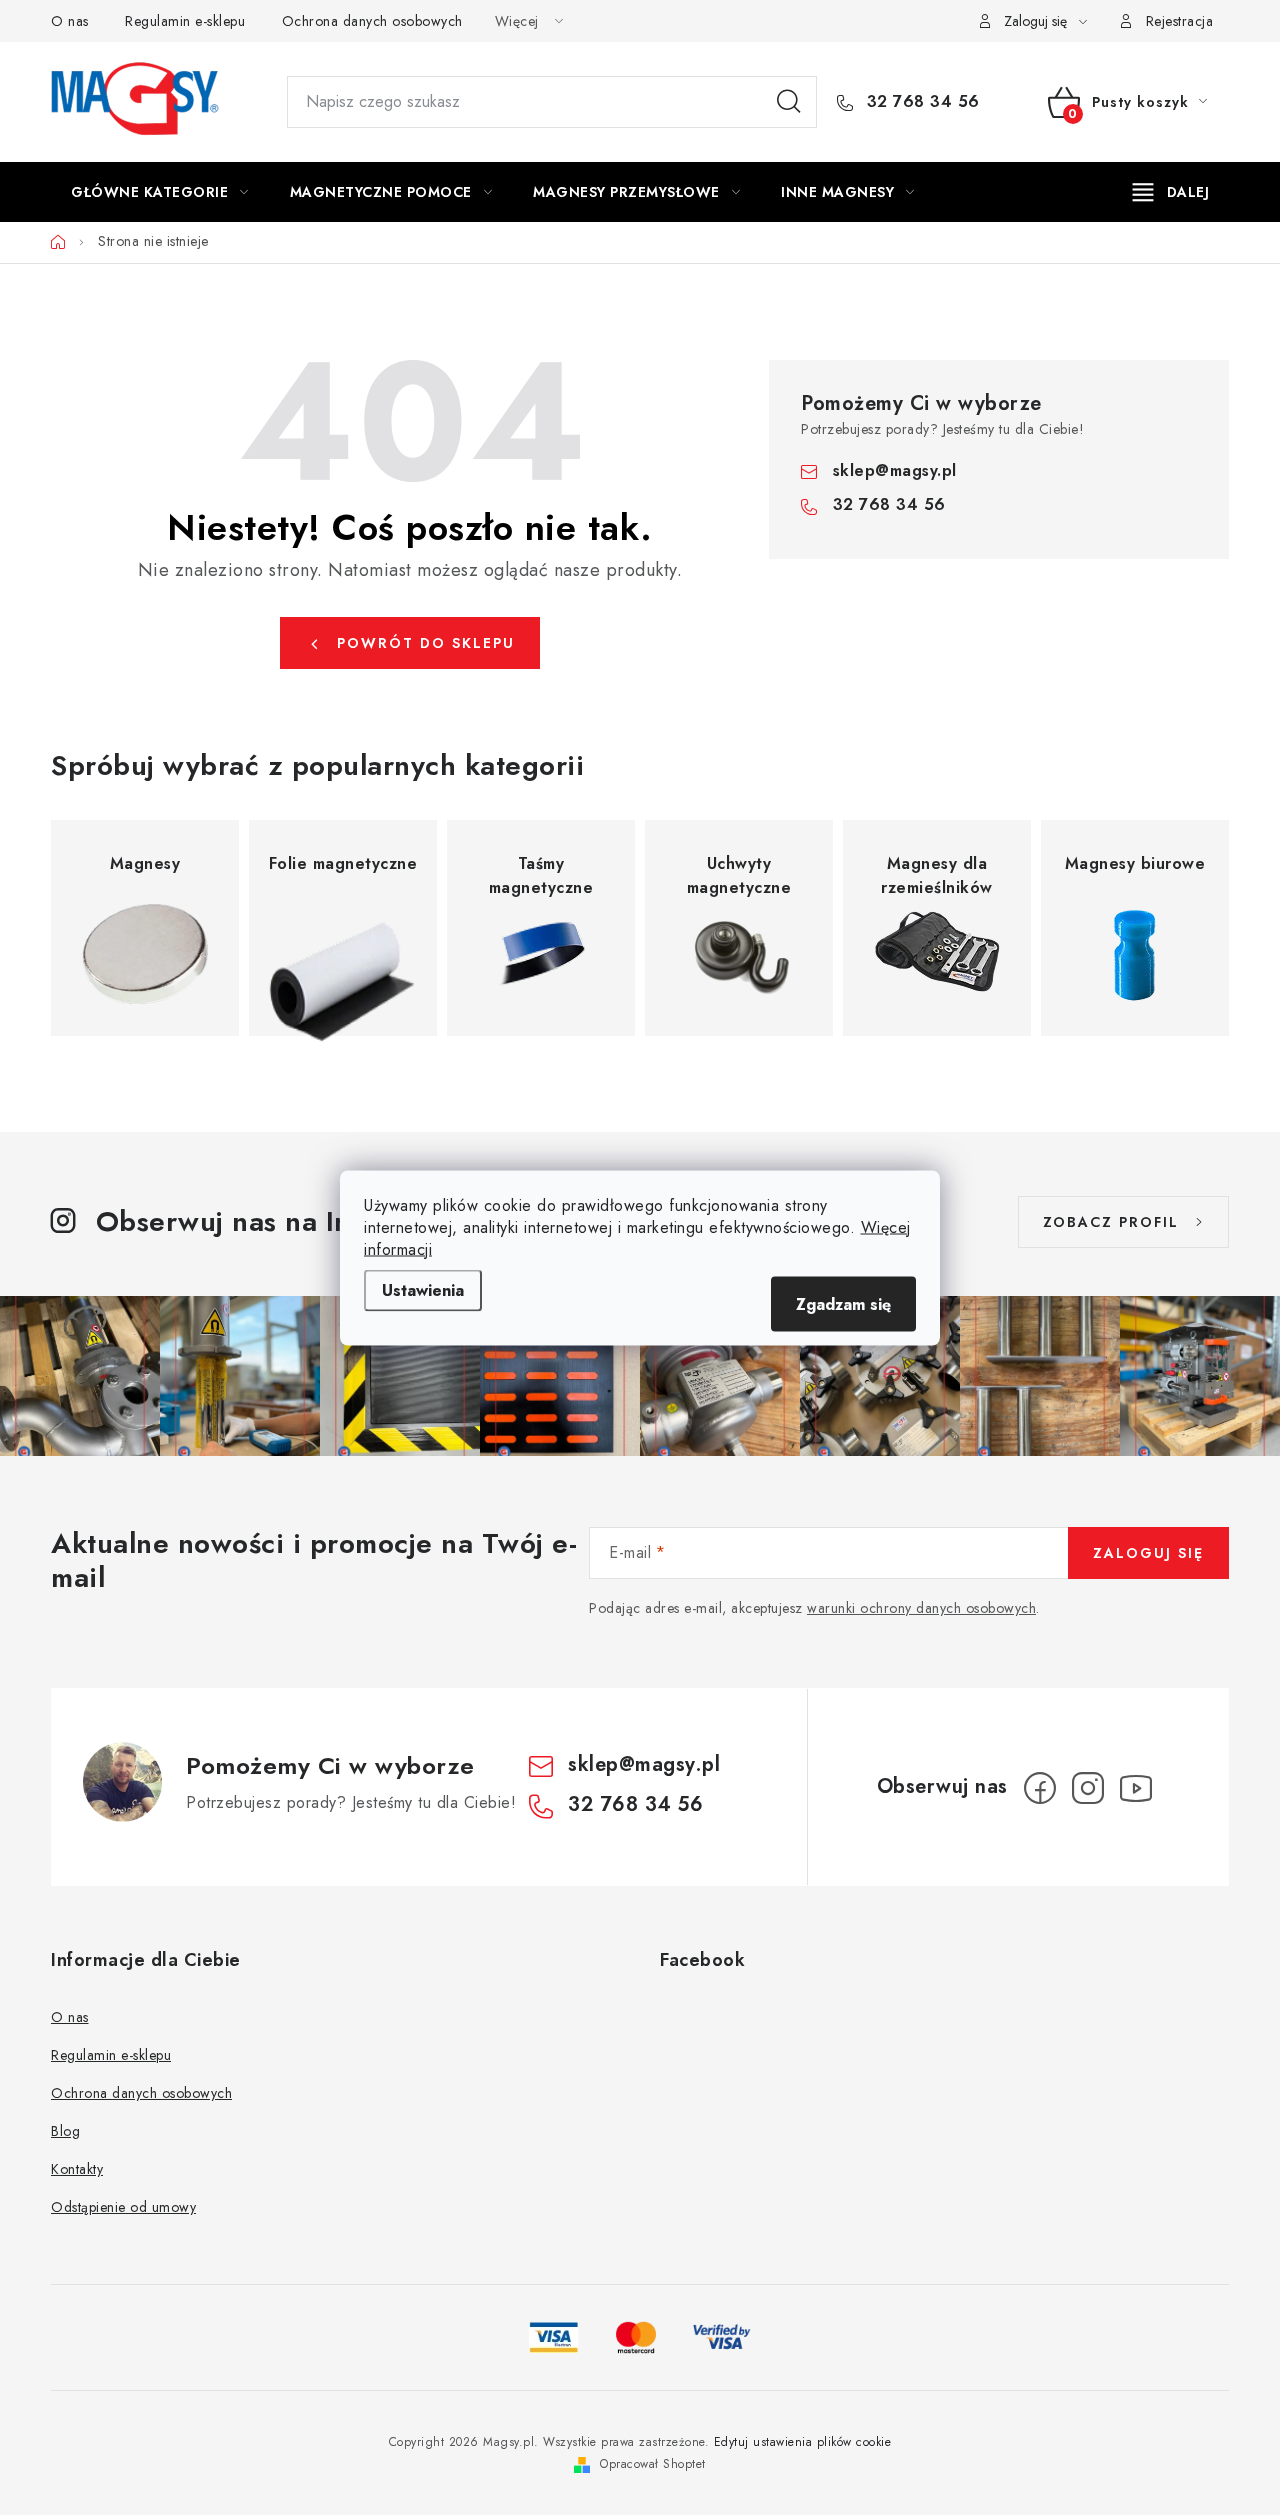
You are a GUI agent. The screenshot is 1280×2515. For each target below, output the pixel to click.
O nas (70, 21)
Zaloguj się (1148, 1553)
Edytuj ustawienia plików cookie (803, 2442)
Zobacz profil (1111, 1222)
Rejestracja (1180, 21)
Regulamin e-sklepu (185, 21)
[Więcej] (1171, 192)
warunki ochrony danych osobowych (921, 1608)
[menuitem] (160, 192)
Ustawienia (423, 1289)
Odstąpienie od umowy (123, 2207)
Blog (65, 2131)
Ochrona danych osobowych (372, 21)
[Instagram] (1088, 1788)
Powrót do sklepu (426, 643)
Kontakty (77, 2169)
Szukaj (789, 102)
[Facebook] (1040, 1788)
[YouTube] (1136, 1788)
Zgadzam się (843, 1303)
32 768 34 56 (920, 102)
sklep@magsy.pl (895, 470)
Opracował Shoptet (653, 2464)
